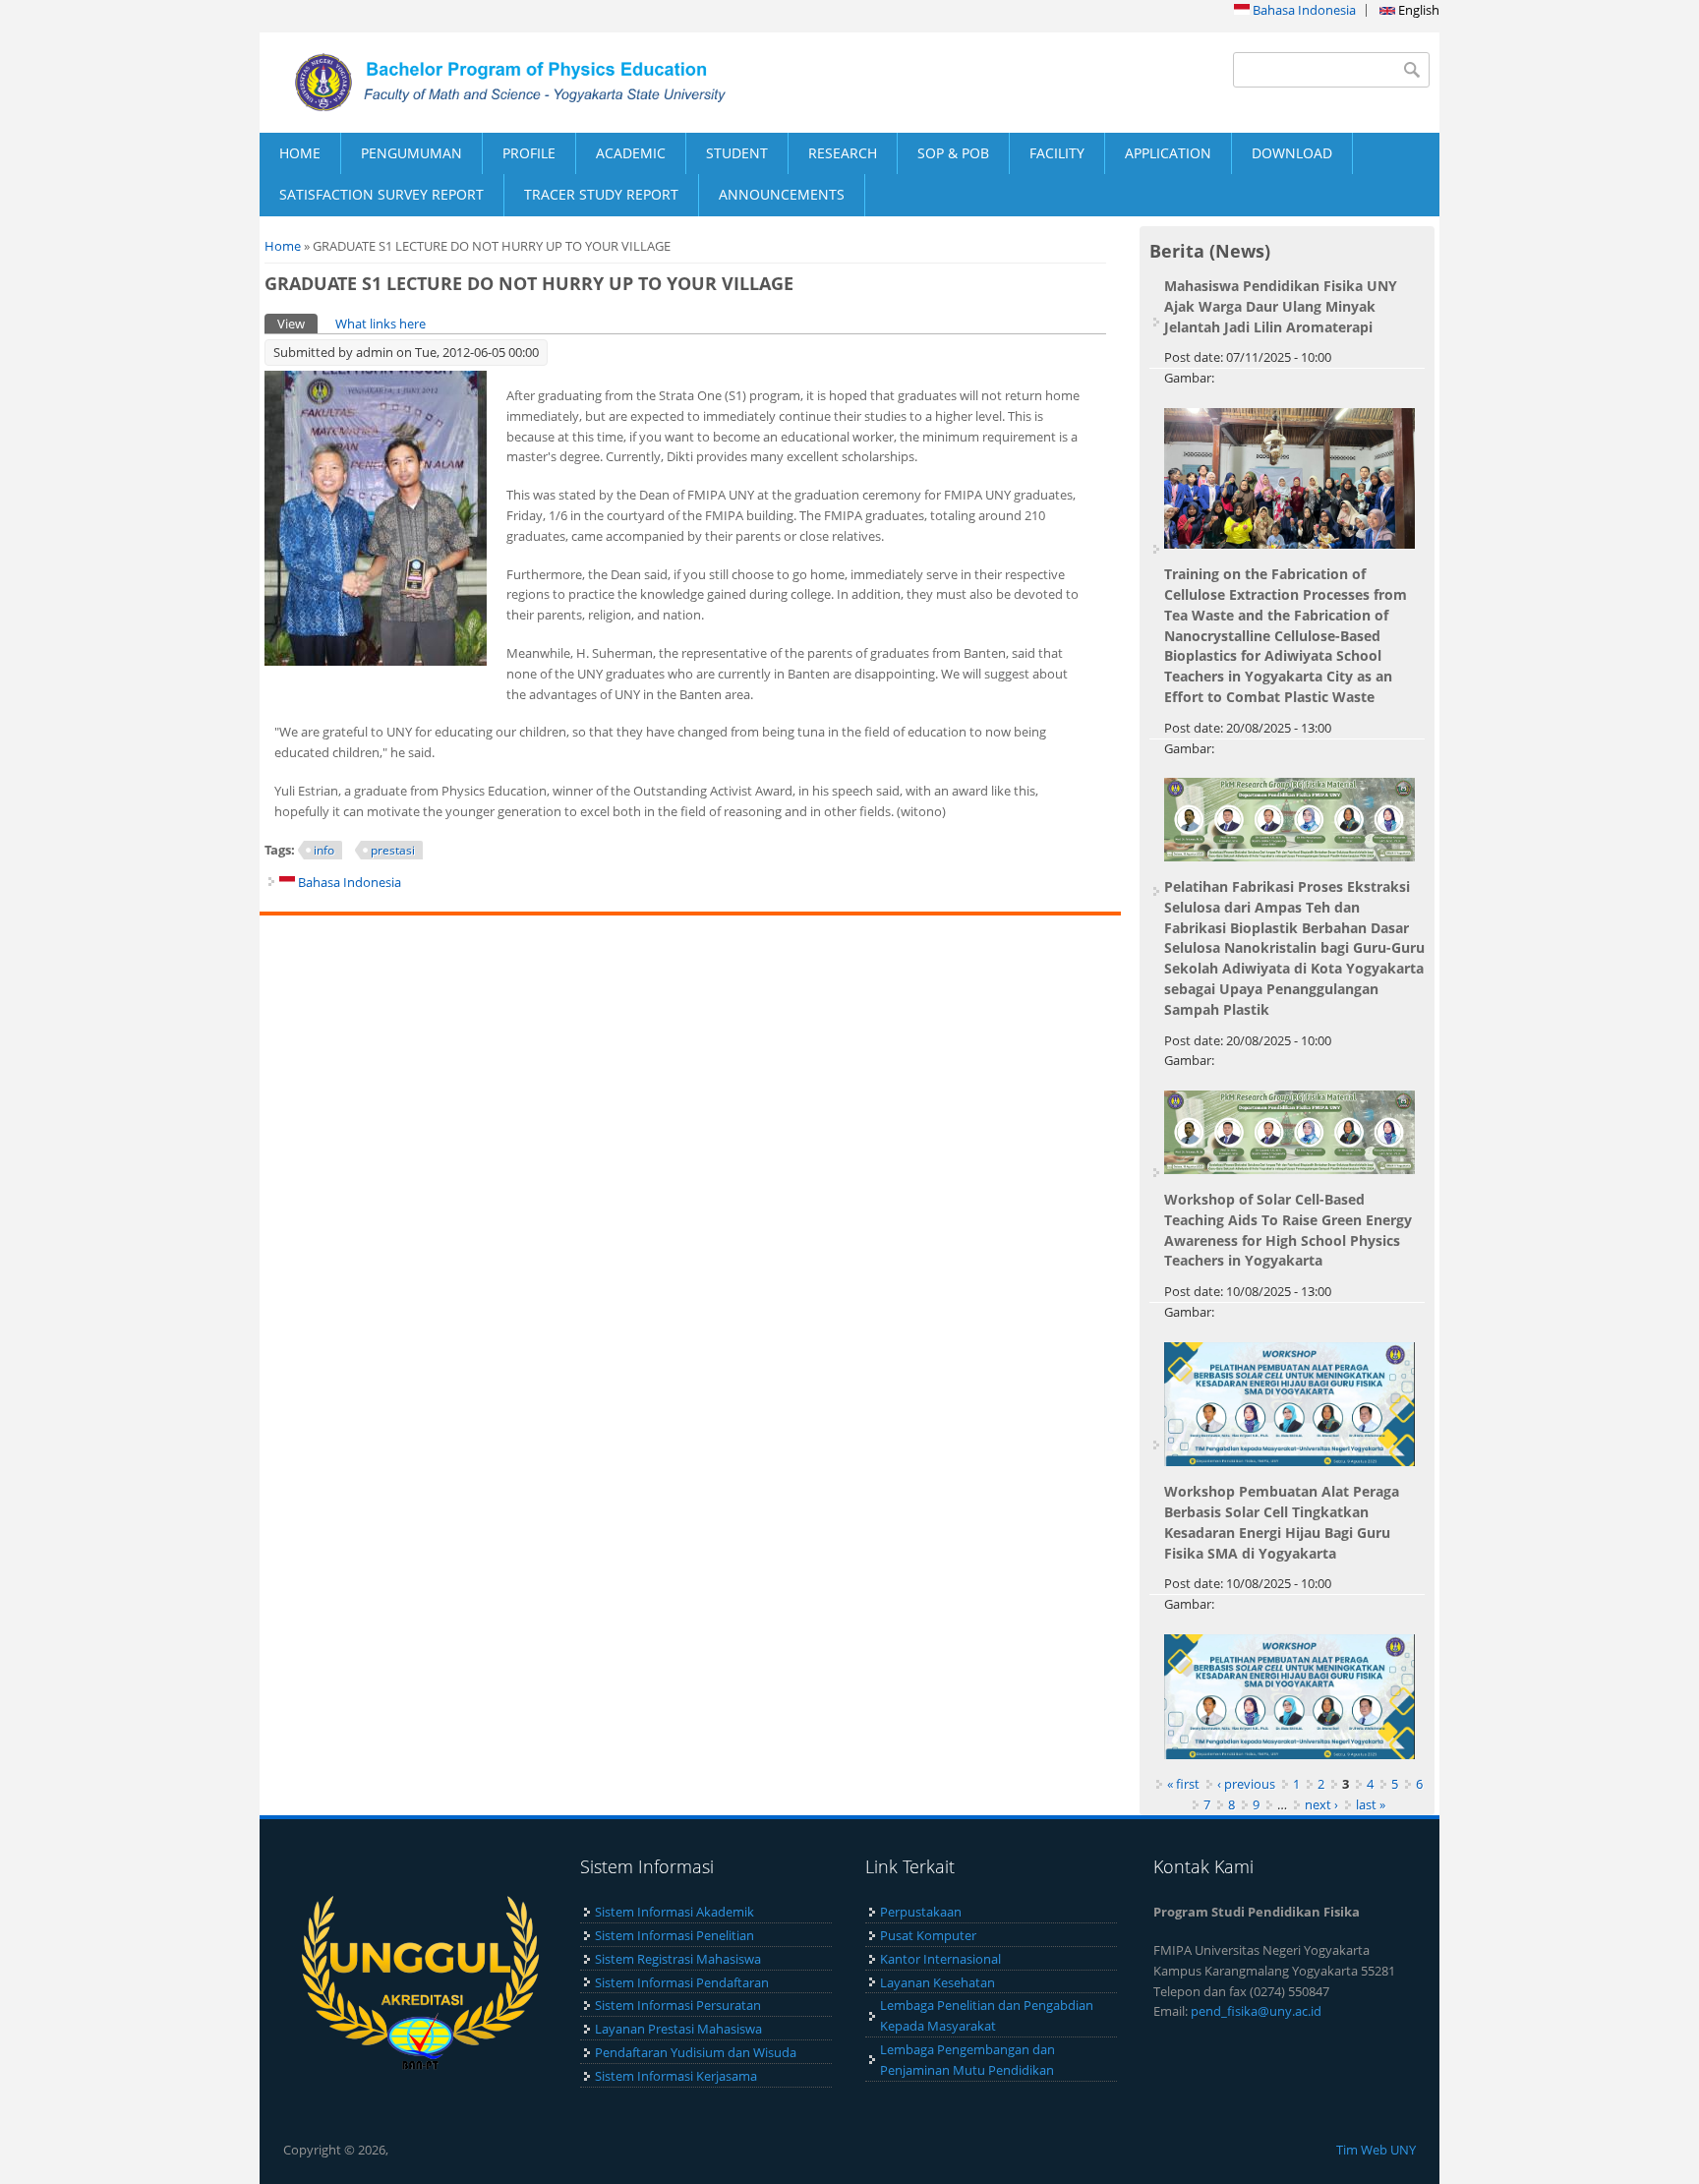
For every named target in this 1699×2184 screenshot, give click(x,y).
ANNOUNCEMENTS (782, 194)
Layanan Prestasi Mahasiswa (678, 2029)
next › (1321, 1804)
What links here (381, 324)
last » (1371, 1804)
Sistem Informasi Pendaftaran (682, 1982)
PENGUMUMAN (411, 153)
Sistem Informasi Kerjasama (676, 2076)
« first (1183, 1784)
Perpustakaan (921, 1912)
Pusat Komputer (928, 1935)
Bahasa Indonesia (1303, 10)
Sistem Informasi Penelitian (674, 1935)
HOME (300, 153)
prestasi (393, 850)
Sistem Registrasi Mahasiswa (678, 1959)
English (1417, 10)
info (324, 850)
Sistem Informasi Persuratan (678, 2005)
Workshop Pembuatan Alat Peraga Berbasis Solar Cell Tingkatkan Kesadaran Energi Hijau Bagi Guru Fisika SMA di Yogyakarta (1282, 1522)
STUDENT (737, 153)
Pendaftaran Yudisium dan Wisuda (696, 2052)
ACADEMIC (631, 153)
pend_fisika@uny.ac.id (1256, 2011)
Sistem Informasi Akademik (674, 1912)
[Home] (555, 83)
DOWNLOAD (1292, 153)
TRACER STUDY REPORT (601, 194)
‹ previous (1246, 1784)
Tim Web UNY (1376, 2150)
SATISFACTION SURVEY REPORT (381, 194)
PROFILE (529, 153)
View (297, 324)
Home (283, 246)
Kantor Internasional (940, 1959)
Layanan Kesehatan (937, 1982)
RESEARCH (843, 153)
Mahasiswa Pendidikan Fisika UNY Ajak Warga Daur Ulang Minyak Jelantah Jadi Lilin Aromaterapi (1281, 306)
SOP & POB (953, 153)
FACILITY (1057, 153)
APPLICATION (1168, 153)
